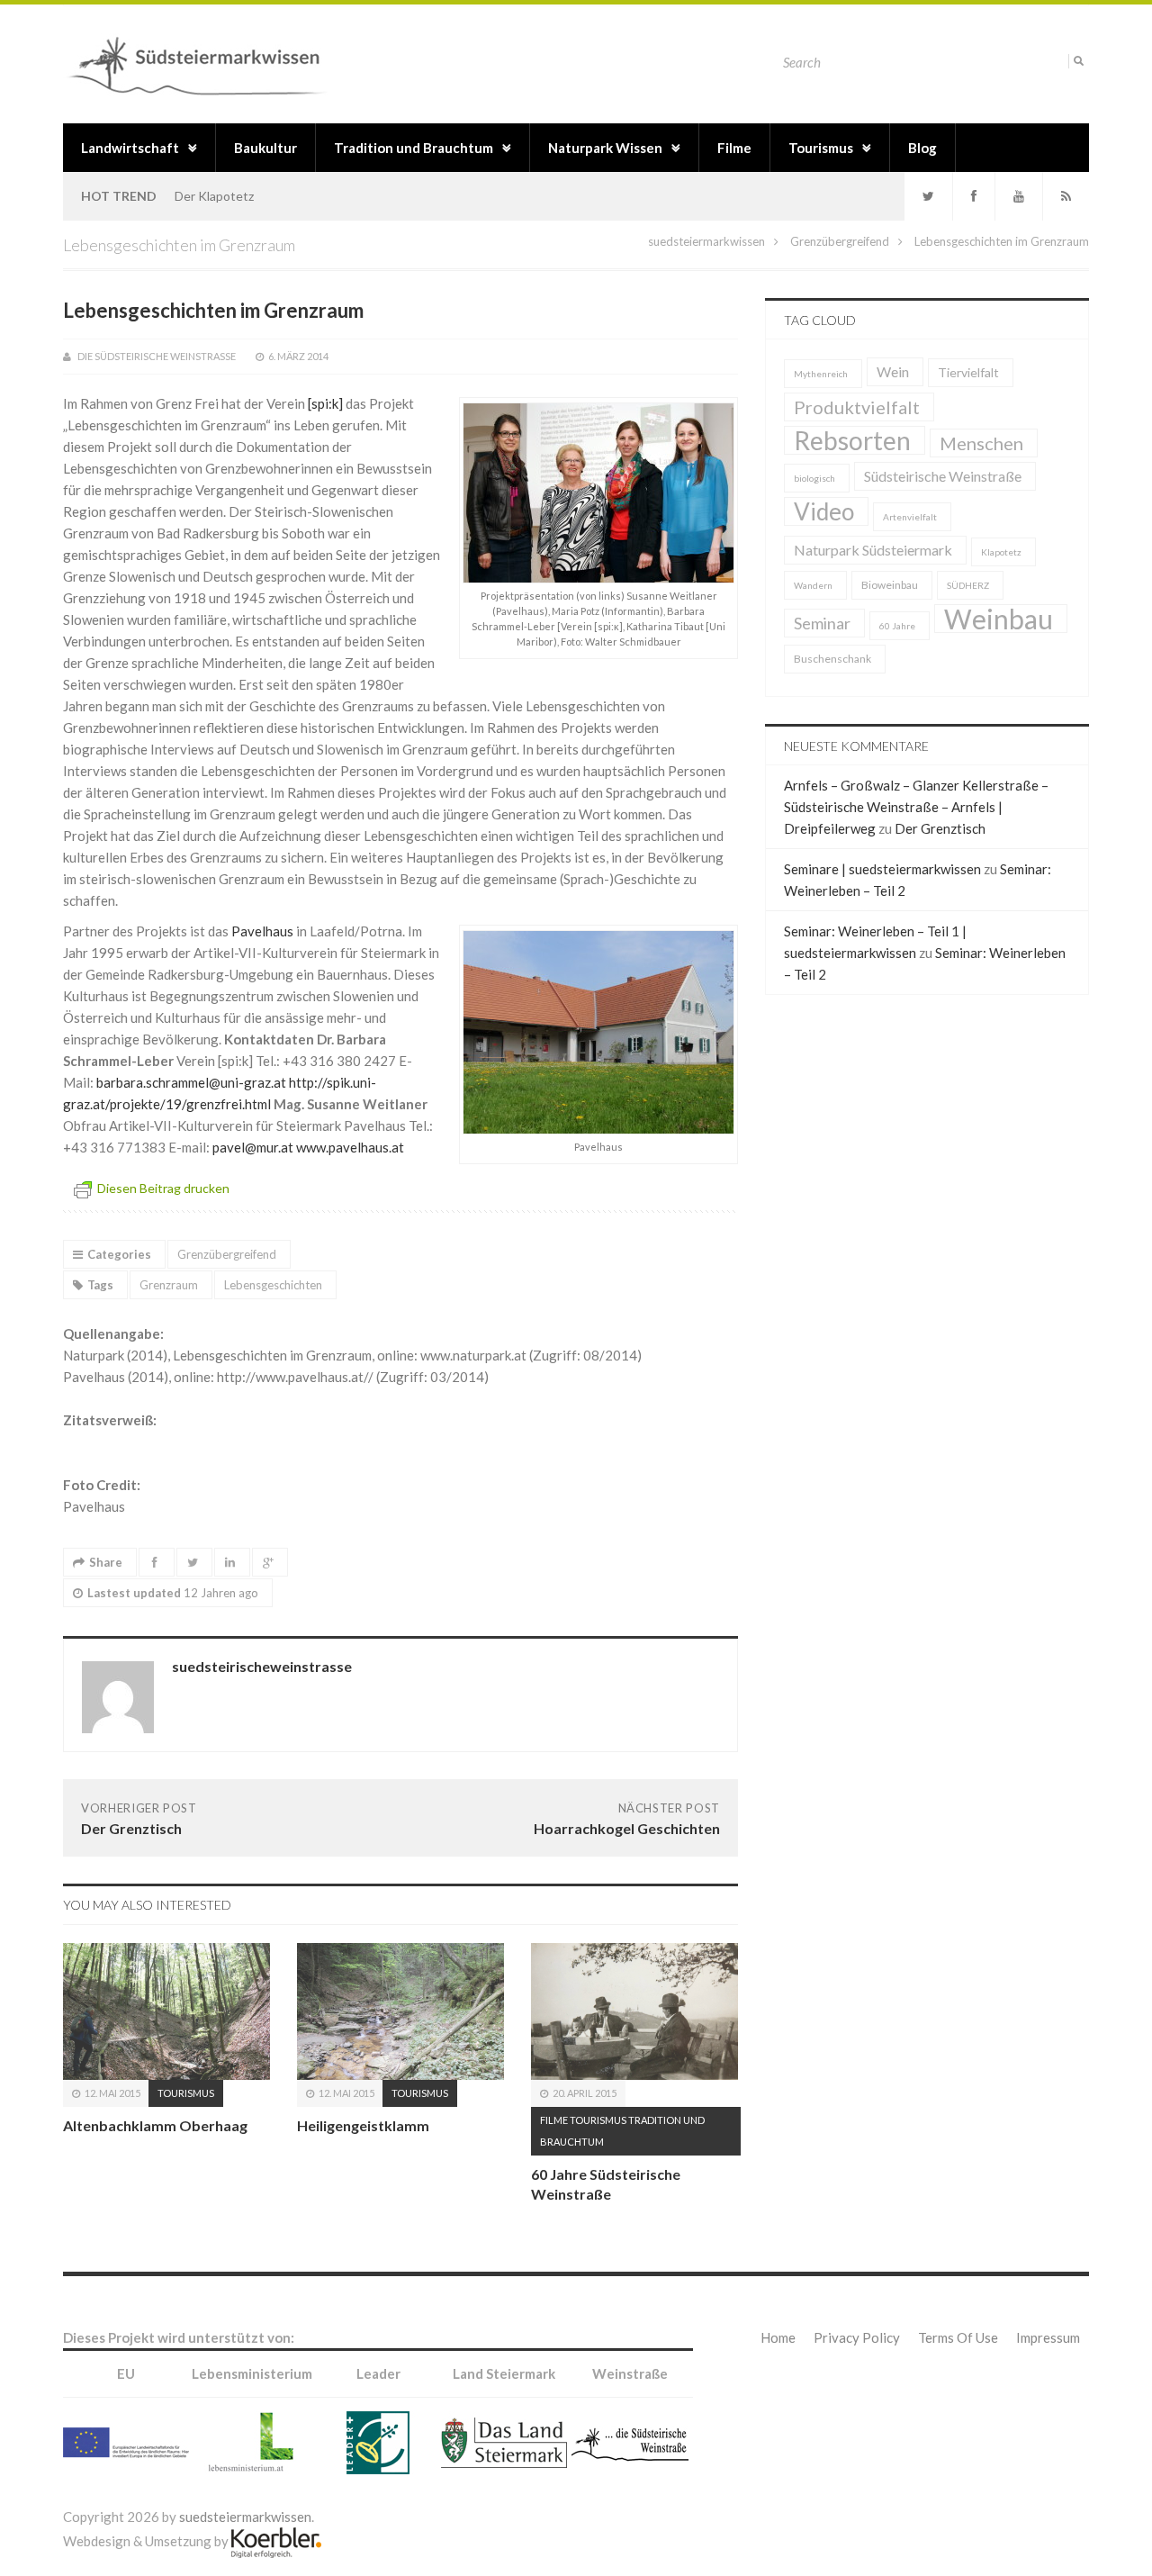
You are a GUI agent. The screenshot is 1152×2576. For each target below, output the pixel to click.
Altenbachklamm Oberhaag (155, 2125)
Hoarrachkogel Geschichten (627, 1828)
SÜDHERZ (968, 585)
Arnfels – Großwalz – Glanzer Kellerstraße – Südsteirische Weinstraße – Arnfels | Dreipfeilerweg (916, 807)
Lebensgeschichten (273, 1285)
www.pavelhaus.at (350, 1147)
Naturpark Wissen (605, 148)
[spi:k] (325, 403)
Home (778, 2337)
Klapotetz (1001, 552)
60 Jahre (897, 626)
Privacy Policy (857, 2337)
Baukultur (265, 148)
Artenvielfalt (910, 517)
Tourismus (821, 148)
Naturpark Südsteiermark (873, 550)
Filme (734, 148)
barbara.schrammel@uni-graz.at (191, 1082)
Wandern (813, 585)
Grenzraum (169, 1285)
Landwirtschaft (130, 148)
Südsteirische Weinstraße (943, 476)
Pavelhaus (264, 931)
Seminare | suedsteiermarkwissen (882, 869)
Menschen (981, 443)
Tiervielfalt (968, 372)
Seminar (822, 623)
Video (824, 511)
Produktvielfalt (857, 407)
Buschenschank (832, 659)
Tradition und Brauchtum (414, 148)
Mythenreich (821, 374)
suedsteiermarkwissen (706, 241)
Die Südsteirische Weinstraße (157, 356)
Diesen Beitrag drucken (163, 1188)
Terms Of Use (958, 2337)
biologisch (814, 478)
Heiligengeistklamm (363, 2125)
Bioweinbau (890, 585)
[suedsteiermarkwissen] (203, 63)
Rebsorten (852, 440)
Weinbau (999, 619)
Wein (893, 371)
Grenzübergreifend (840, 241)
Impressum (1048, 2337)
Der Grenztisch (131, 1828)
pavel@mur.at (253, 1147)
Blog (922, 148)
